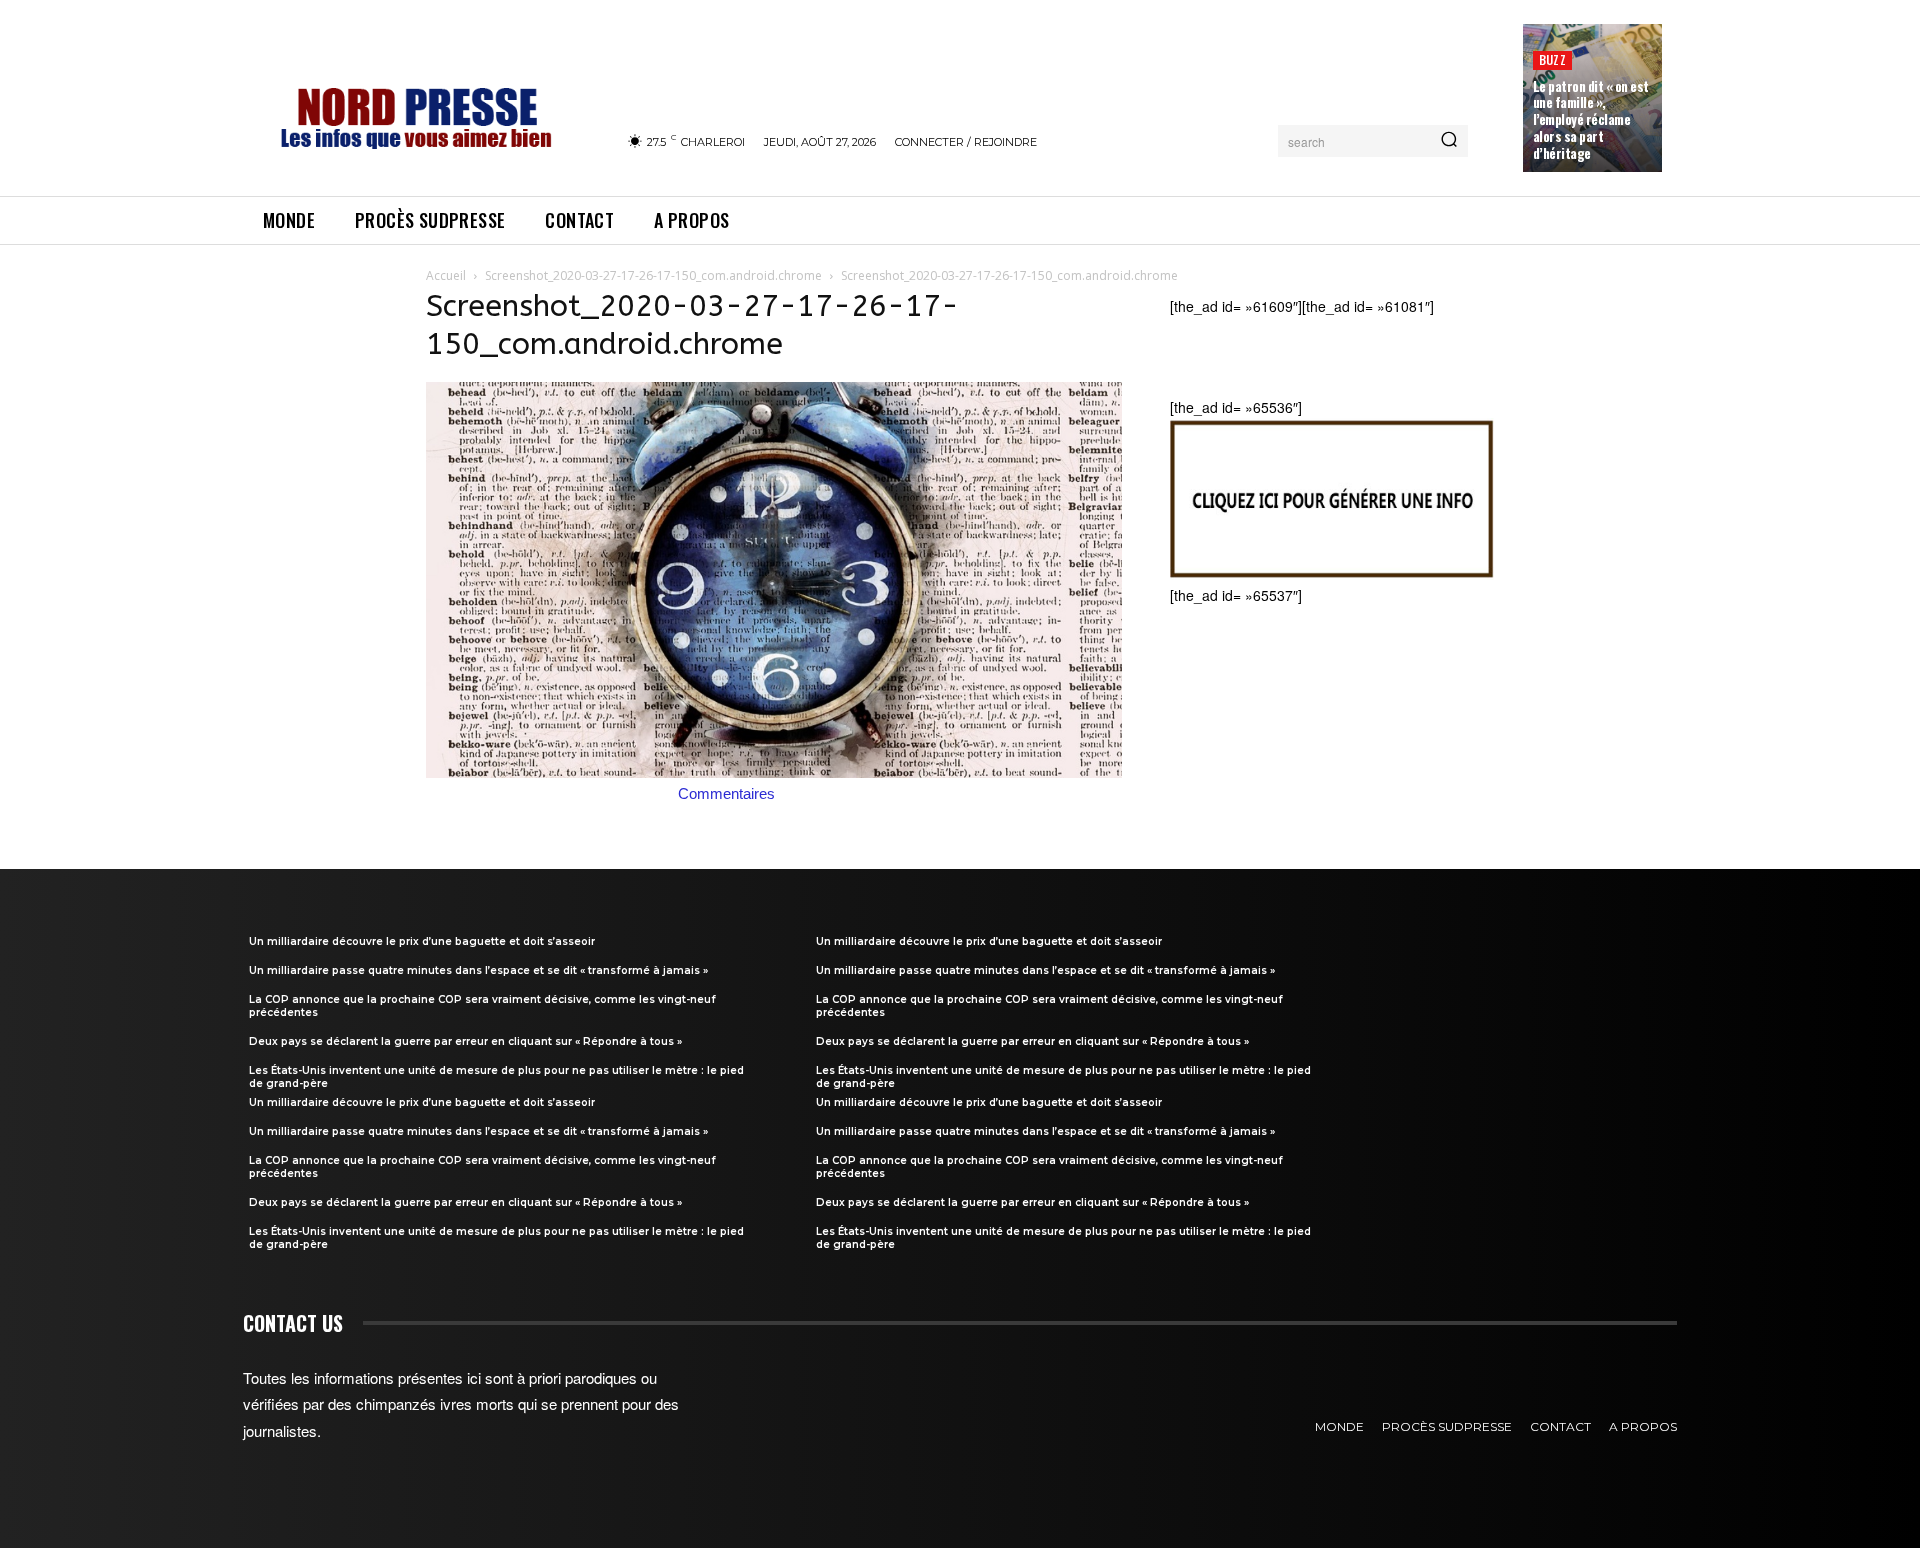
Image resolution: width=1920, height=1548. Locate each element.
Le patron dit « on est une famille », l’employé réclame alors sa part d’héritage (1591, 120)
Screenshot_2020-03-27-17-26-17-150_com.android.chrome (653, 275)
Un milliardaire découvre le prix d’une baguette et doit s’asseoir (422, 941)
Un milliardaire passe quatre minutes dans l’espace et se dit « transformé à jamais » (478, 970)
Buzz (1552, 59)
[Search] (1449, 141)
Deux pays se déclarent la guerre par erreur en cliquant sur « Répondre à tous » (465, 1041)
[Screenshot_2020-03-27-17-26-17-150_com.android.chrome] (774, 772)
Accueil (446, 275)
